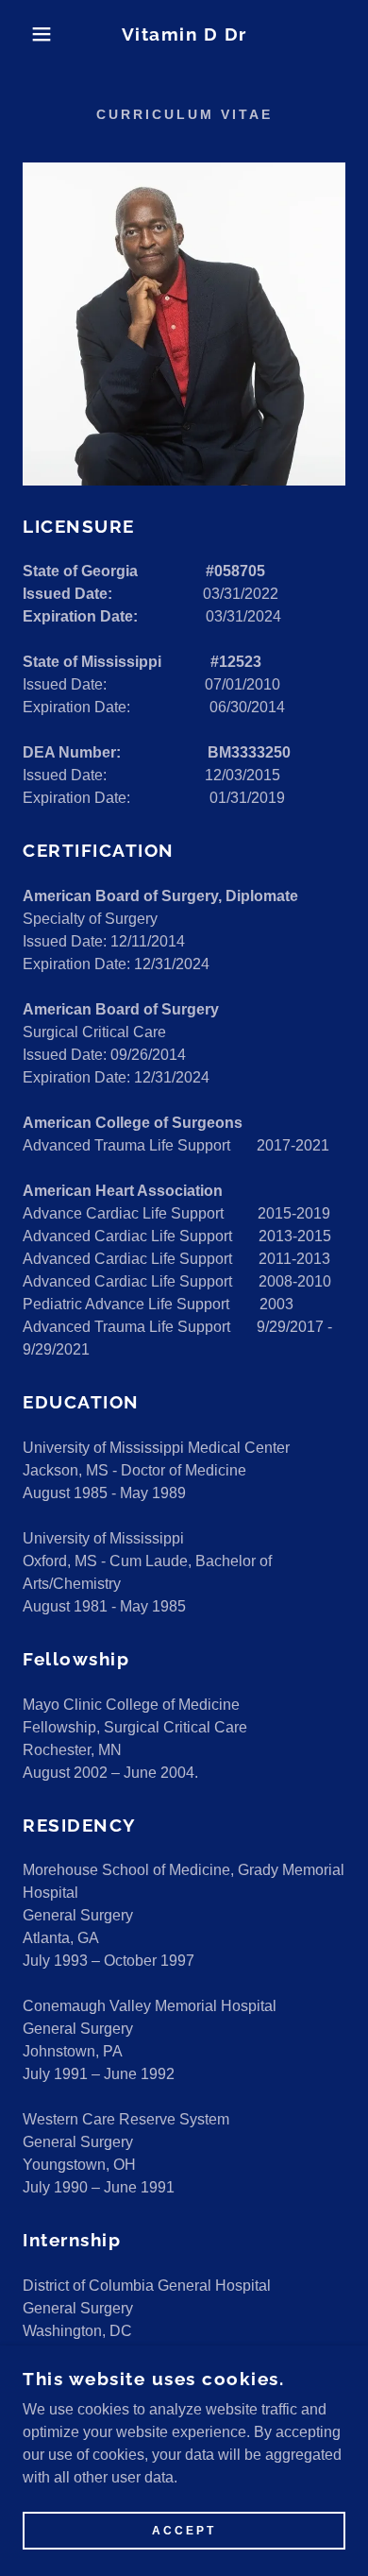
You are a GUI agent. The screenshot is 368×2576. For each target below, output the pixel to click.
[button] (29, 34)
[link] (184, 34)
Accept (184, 2531)
